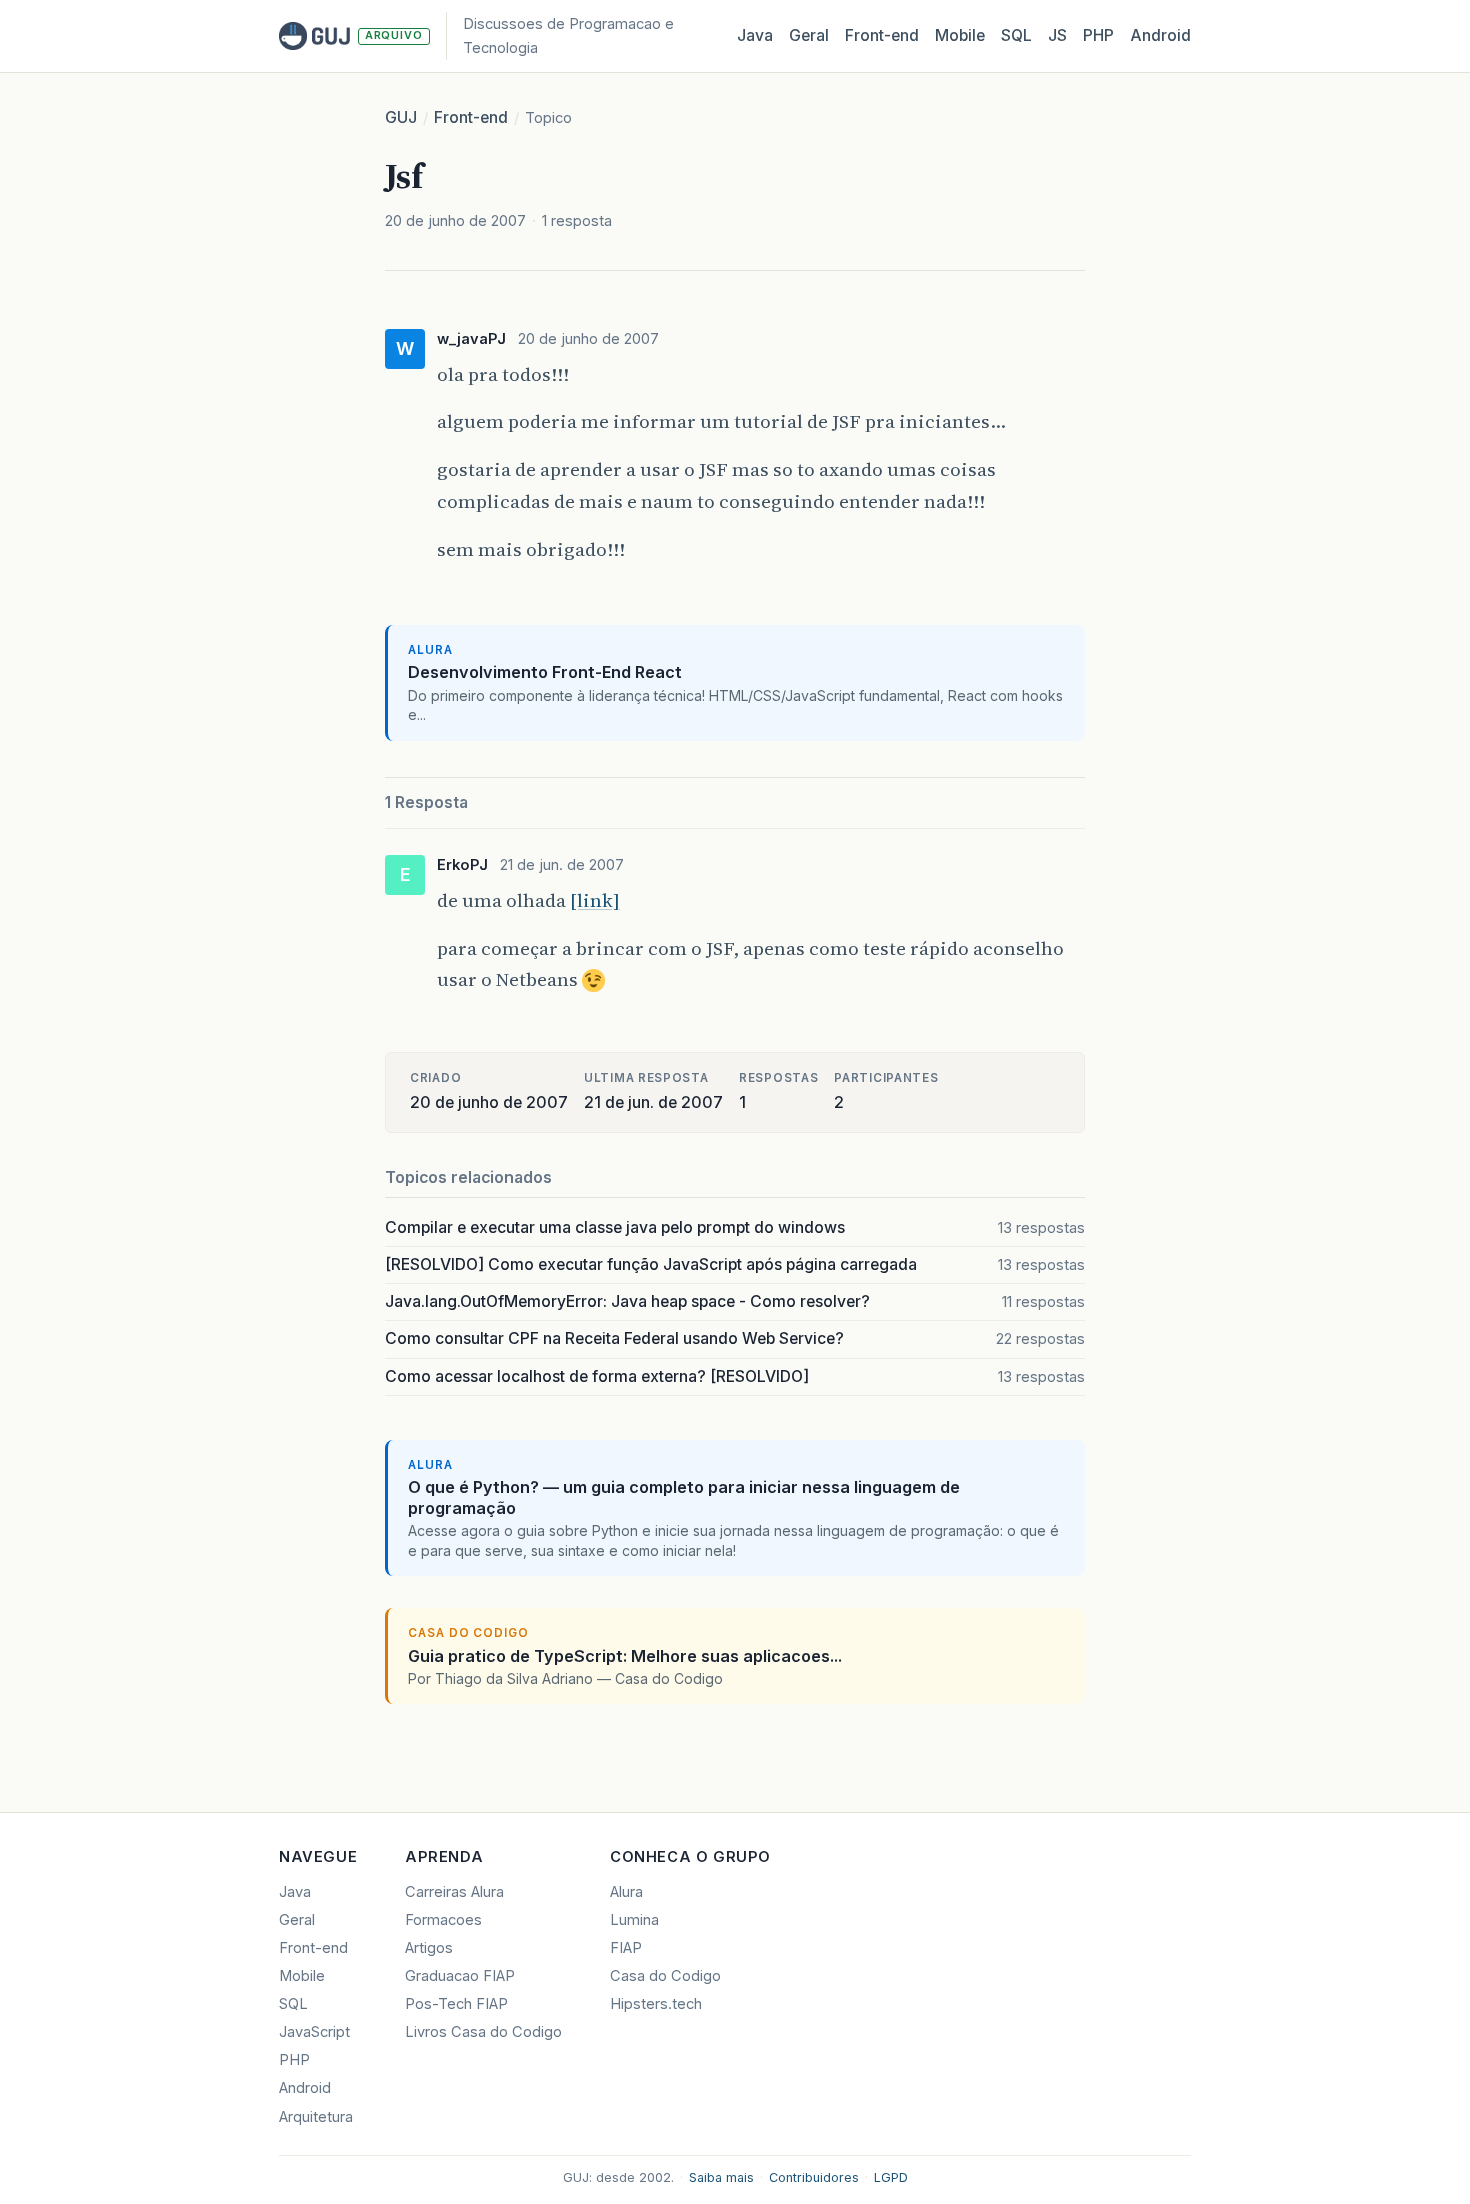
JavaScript (314, 2032)
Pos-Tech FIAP (456, 2004)
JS (1057, 35)
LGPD (891, 2177)
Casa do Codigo (665, 1976)
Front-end (471, 117)
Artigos (429, 1948)
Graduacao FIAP (460, 1976)
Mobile (960, 35)
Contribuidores (814, 2177)
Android (1160, 35)
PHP (1098, 35)
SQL (1016, 35)
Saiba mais (721, 2177)
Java (755, 35)
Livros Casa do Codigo (483, 2032)
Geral (809, 35)
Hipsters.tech (656, 2004)
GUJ (401, 117)
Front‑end (882, 35)
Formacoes (443, 1920)
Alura (626, 1892)
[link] (595, 900)
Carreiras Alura (454, 1892)
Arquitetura (316, 2117)
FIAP (626, 1948)
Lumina (634, 1920)
